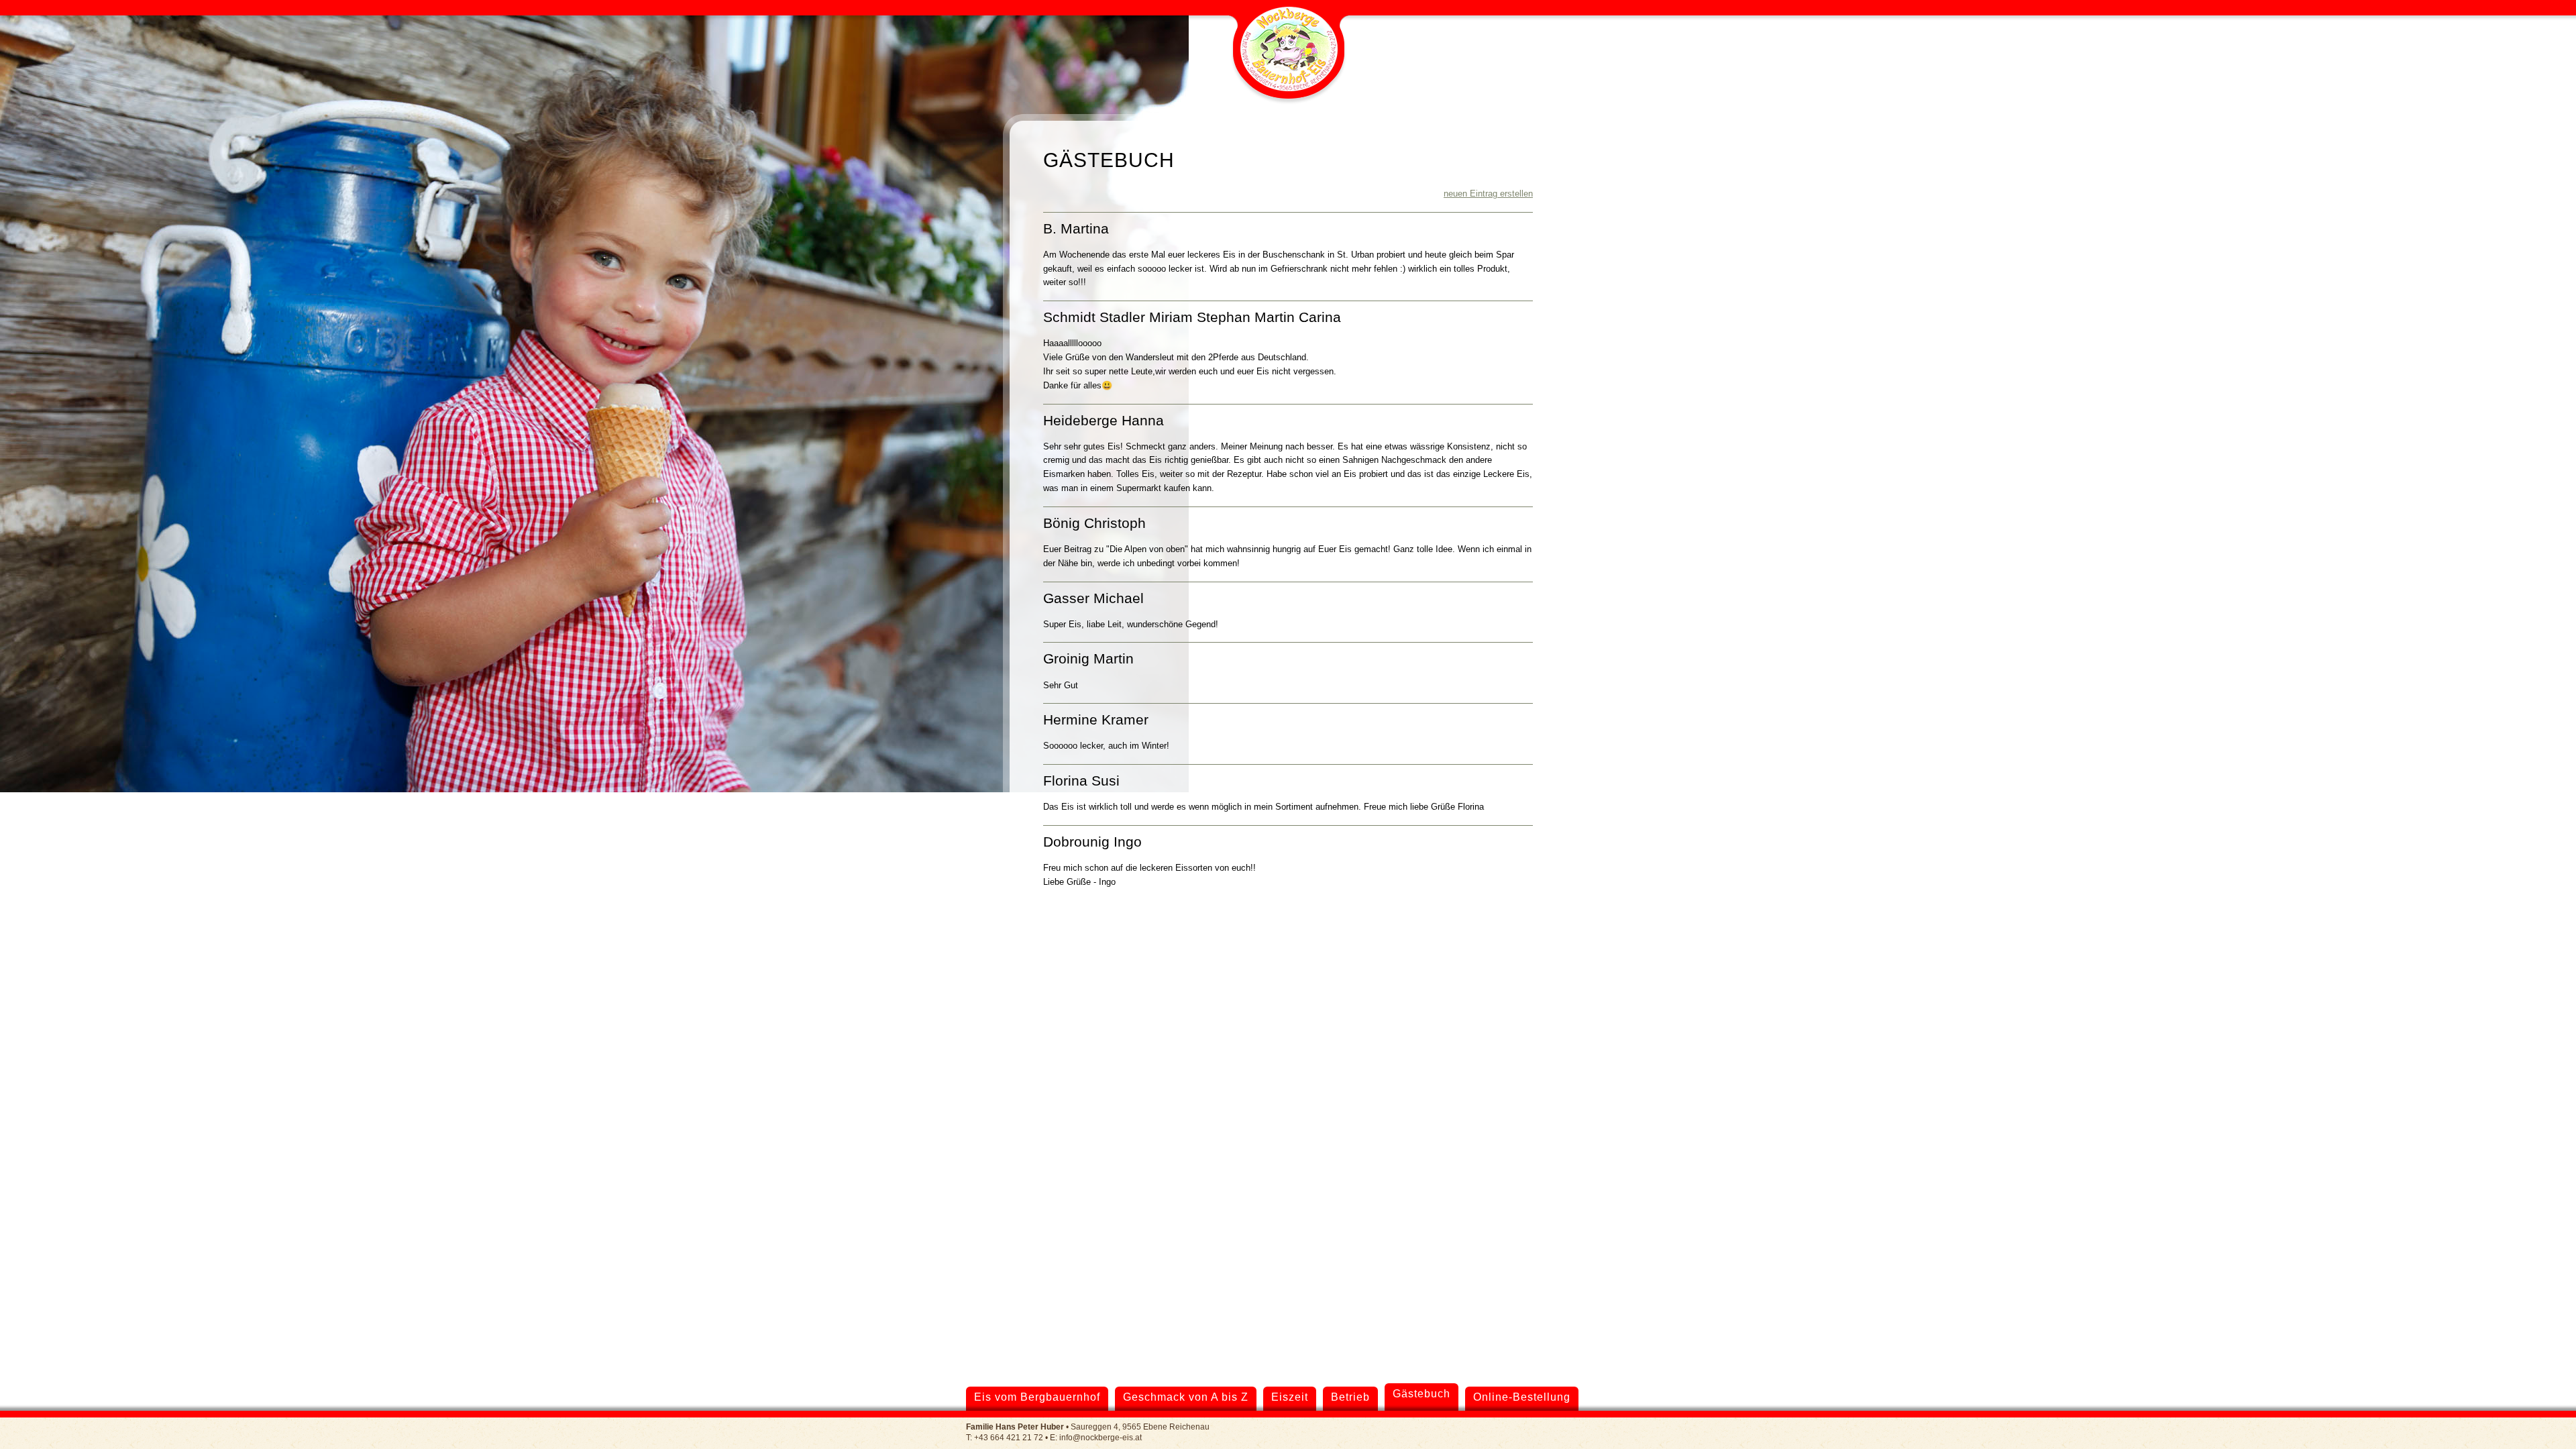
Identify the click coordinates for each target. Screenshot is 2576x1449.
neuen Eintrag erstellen (1488, 194)
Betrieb (1350, 1397)
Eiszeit (1290, 1397)
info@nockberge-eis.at (1101, 1437)
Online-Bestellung (1522, 1397)
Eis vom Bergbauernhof (1037, 1397)
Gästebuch (1421, 1394)
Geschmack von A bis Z (1186, 1397)
